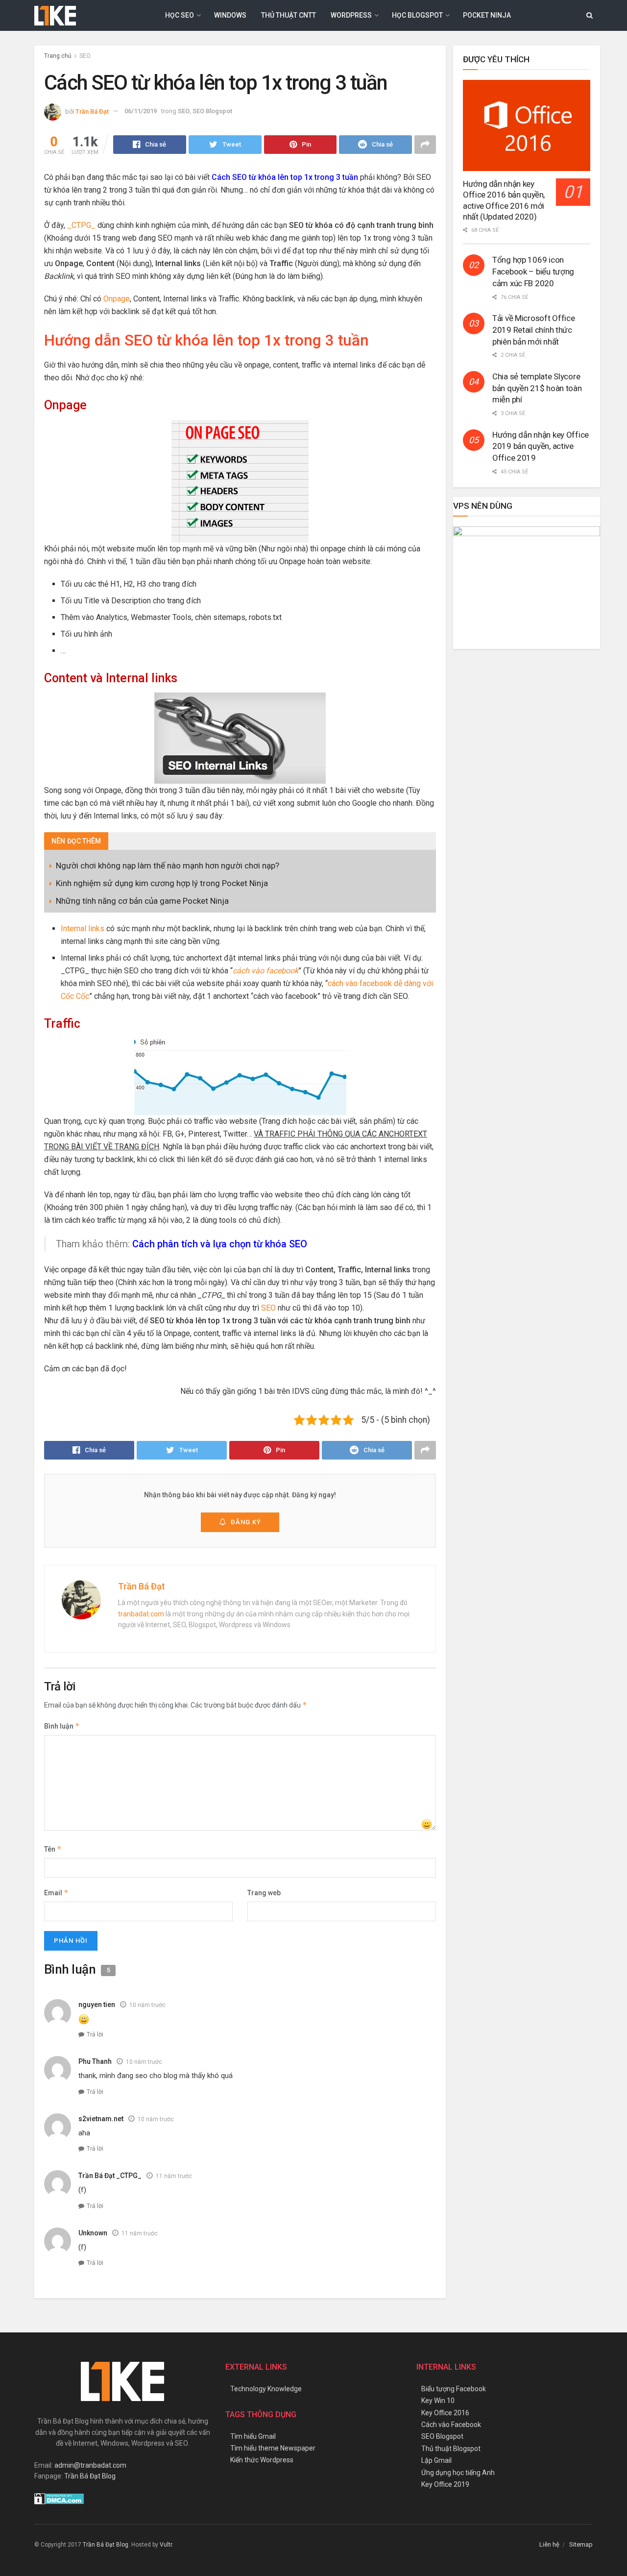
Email (56, 1893)
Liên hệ (549, 2544)
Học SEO (180, 15)
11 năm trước (174, 2176)
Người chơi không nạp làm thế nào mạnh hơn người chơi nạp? (168, 866)
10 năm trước (147, 2005)
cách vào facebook (265, 971)
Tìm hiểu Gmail (253, 2436)
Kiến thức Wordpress (262, 2460)
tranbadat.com (141, 1614)
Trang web (264, 1893)
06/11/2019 (141, 111)
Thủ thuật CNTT (289, 15)
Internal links (83, 929)
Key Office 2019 (445, 2484)
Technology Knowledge (266, 2389)
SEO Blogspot (212, 111)
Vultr (166, 2545)
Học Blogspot (417, 15)
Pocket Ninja (487, 15)
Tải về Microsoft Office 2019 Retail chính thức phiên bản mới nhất (534, 330)
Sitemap (581, 2544)
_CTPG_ (81, 225)
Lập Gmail (436, 2460)
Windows (230, 15)
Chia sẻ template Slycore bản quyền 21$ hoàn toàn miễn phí (537, 388)
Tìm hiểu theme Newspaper (273, 2448)
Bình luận (62, 1726)
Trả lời (95, 2034)
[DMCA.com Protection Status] (59, 2498)
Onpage (117, 299)
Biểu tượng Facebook (454, 2389)
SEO (85, 56)
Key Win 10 (438, 2401)
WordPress (351, 15)
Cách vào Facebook (451, 2425)
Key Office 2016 (445, 2413)
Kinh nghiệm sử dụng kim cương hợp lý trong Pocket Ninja (162, 883)
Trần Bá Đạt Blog (90, 2476)
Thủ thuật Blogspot (451, 2449)
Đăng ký (246, 1522)
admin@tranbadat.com (90, 2465)
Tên (53, 1849)
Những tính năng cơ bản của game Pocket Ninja (142, 901)
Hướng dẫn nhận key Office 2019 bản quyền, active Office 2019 (541, 446)
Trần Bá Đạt (92, 111)
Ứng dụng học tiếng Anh (458, 2473)
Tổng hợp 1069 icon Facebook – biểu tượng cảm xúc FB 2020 (533, 272)
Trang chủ (58, 56)
